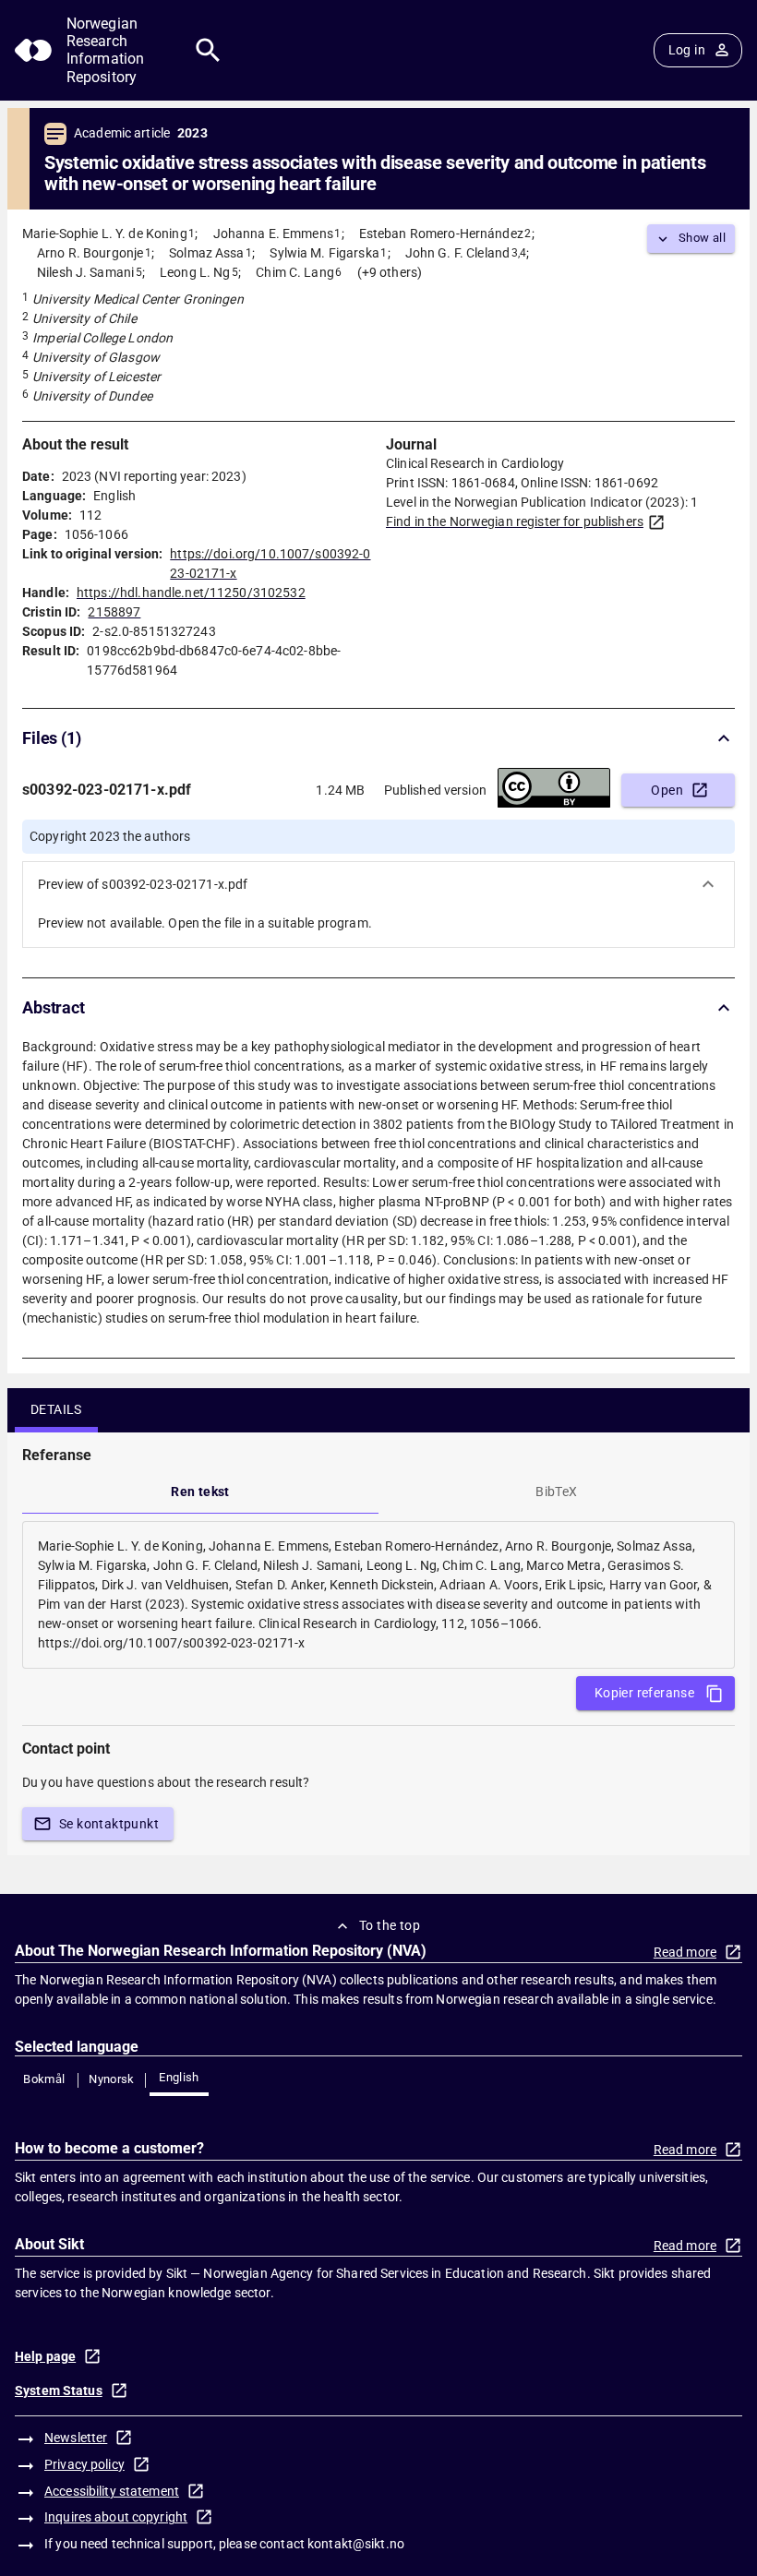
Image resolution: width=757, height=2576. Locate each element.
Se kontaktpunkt (109, 1824)
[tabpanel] (378, 1595)
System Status (59, 2390)
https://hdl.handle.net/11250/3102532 (191, 593)
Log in (687, 50)
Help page (45, 2356)
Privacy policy (84, 2464)
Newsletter (76, 2438)
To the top (390, 1925)
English (179, 2077)
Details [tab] (56, 1409)
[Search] (208, 50)
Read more (685, 1952)
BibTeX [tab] (556, 1492)
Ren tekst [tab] (200, 1492)
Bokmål (44, 2079)
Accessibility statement (112, 2491)
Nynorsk (112, 2079)
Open (667, 790)
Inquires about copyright (116, 2517)
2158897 (114, 612)
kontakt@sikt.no (356, 2544)
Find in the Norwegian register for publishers (515, 521)
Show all (702, 238)
